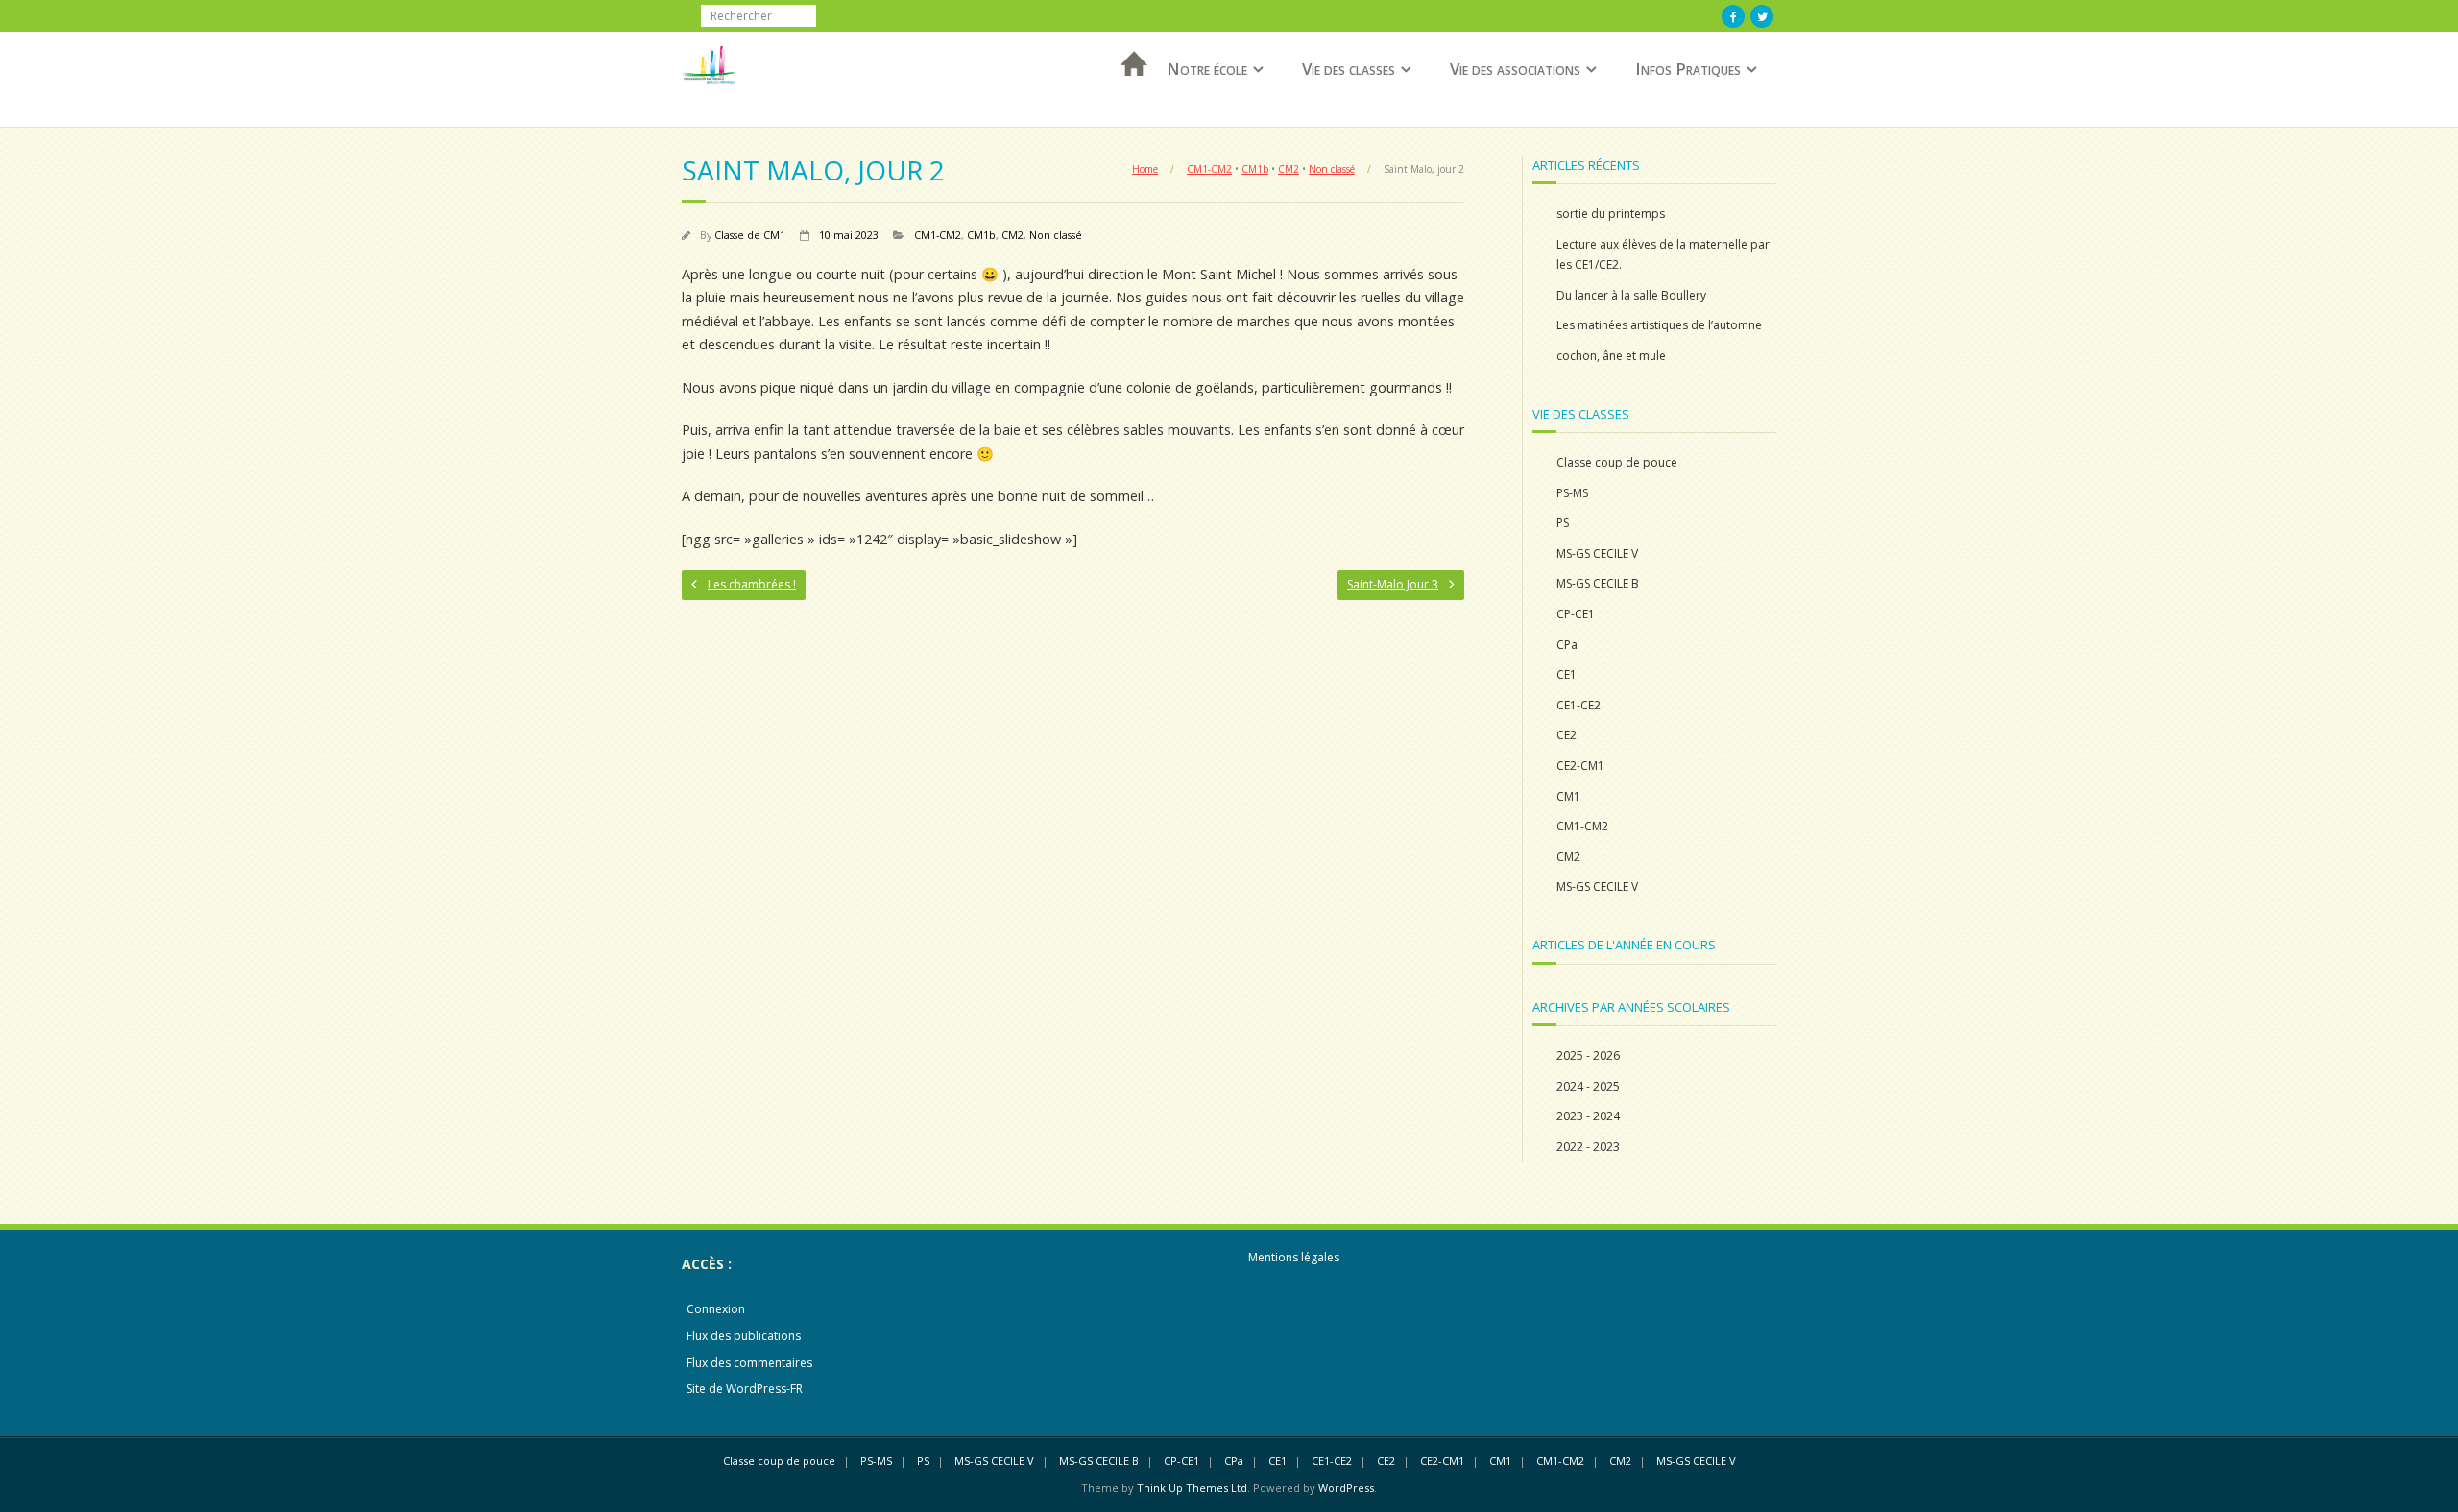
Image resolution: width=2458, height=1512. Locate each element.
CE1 (1566, 674)
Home (1145, 169)
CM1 (1568, 796)
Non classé (1332, 169)
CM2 (1289, 169)
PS (1563, 523)
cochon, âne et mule (1611, 356)
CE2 (1566, 735)
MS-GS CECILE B (1598, 583)
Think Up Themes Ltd (1192, 1488)
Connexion (716, 1309)
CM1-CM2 (1209, 169)
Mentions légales (1294, 1257)
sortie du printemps (1611, 214)
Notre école (1207, 69)
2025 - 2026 (1588, 1056)
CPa (1567, 645)
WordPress (1346, 1488)
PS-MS (1572, 493)
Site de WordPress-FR (745, 1389)
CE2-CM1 (1580, 766)
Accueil (1128, 89)
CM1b (1255, 169)
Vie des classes (1349, 69)
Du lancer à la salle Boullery (1631, 295)
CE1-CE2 (1578, 705)
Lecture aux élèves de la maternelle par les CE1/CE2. (1663, 255)
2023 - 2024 (1588, 1116)
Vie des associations (1515, 69)
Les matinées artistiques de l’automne (1659, 325)
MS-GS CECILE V (1597, 553)
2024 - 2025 (1588, 1086)
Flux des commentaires (749, 1363)
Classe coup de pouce (1617, 462)
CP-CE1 (1576, 614)
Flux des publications (744, 1336)
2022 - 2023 (1588, 1147)
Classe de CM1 (750, 235)
